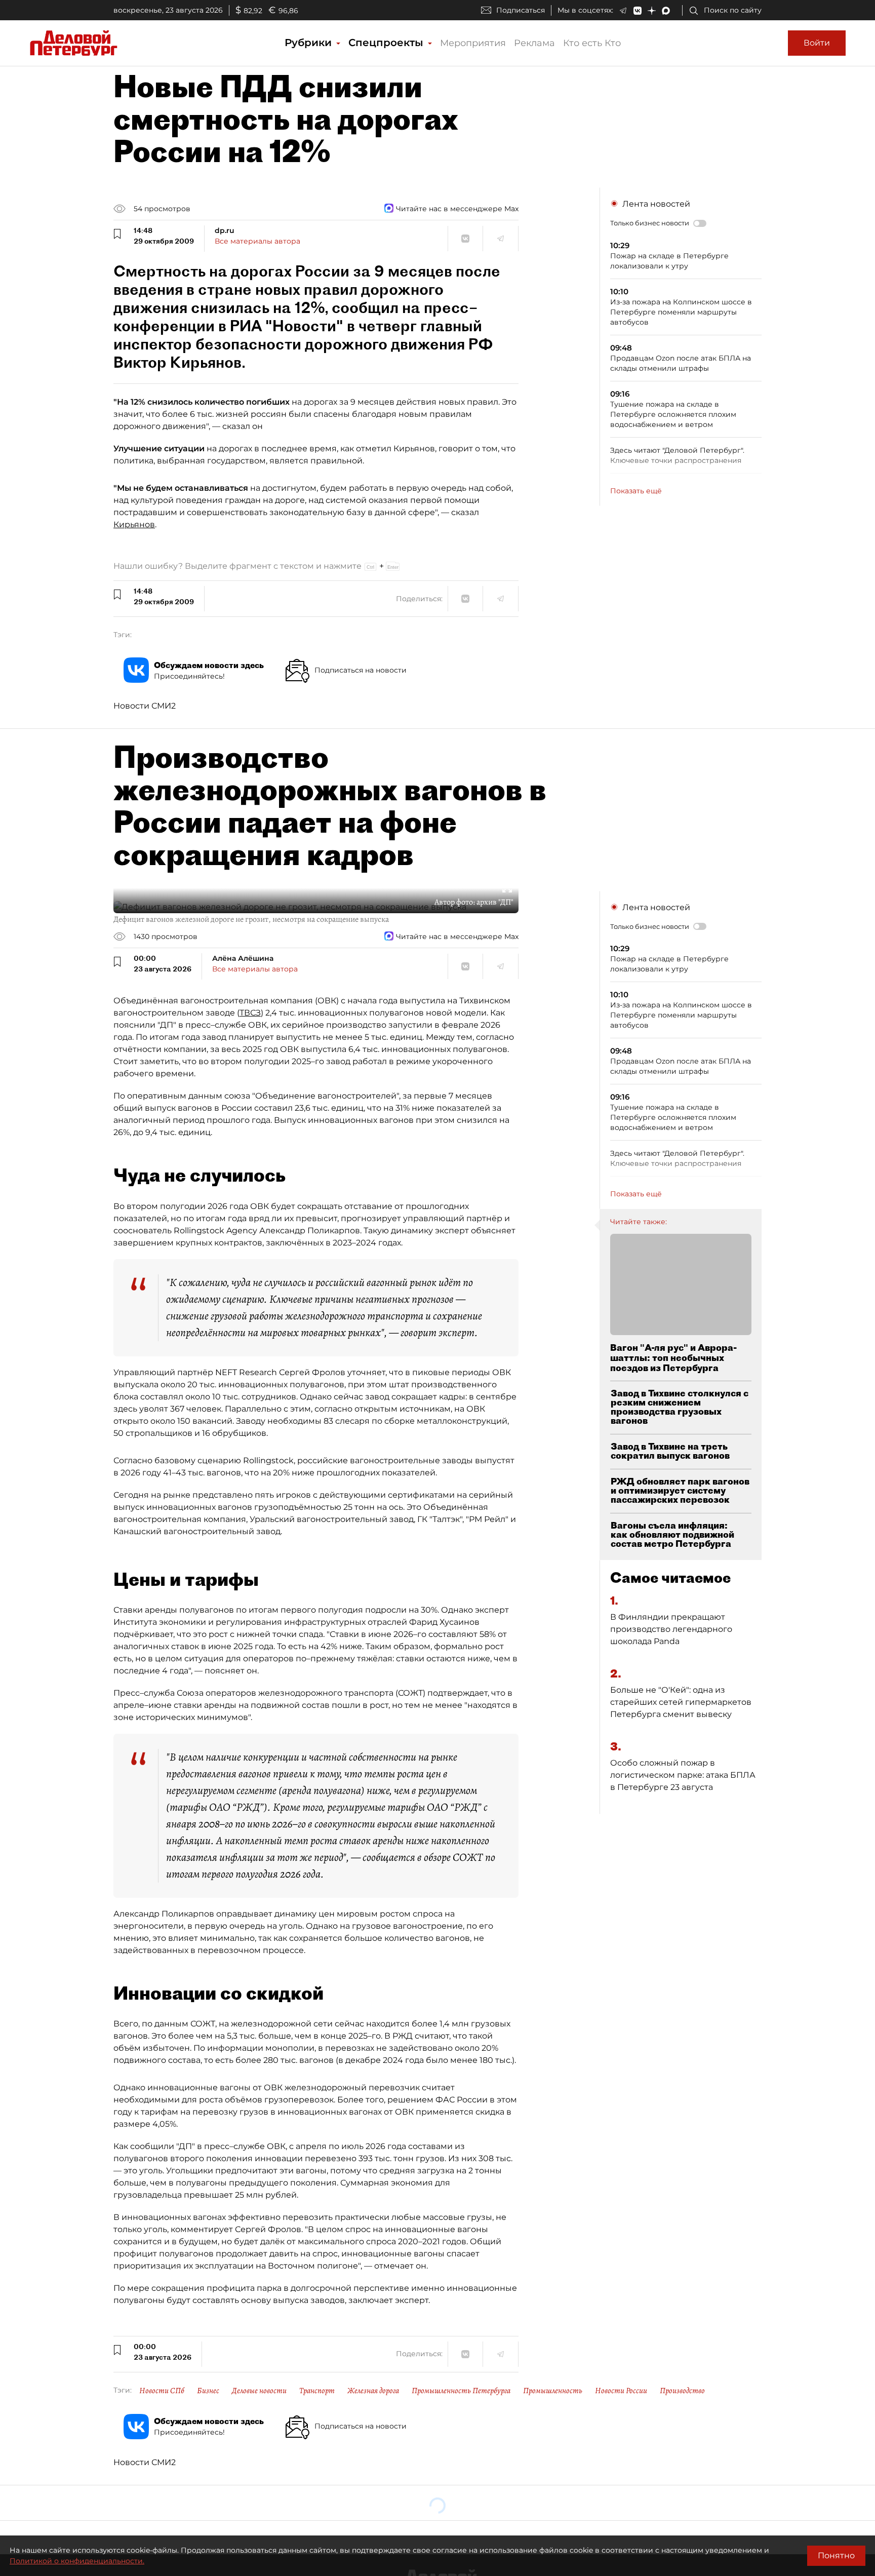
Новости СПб (162, 2391)
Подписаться (521, 10)
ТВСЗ (250, 1013)
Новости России (621, 2391)
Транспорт (317, 2391)
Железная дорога (373, 2391)
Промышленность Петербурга (461, 2391)
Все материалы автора (257, 241)
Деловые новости (259, 2391)
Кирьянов (134, 524)
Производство (682, 2391)
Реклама (534, 43)
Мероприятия (473, 43)
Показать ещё (636, 491)
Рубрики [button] (310, 43)
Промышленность (553, 2391)
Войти (817, 43)
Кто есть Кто (592, 43)
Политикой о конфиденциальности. (77, 2561)
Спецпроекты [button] (387, 43)
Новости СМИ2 (145, 706)
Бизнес (208, 2391)
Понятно (836, 2555)
